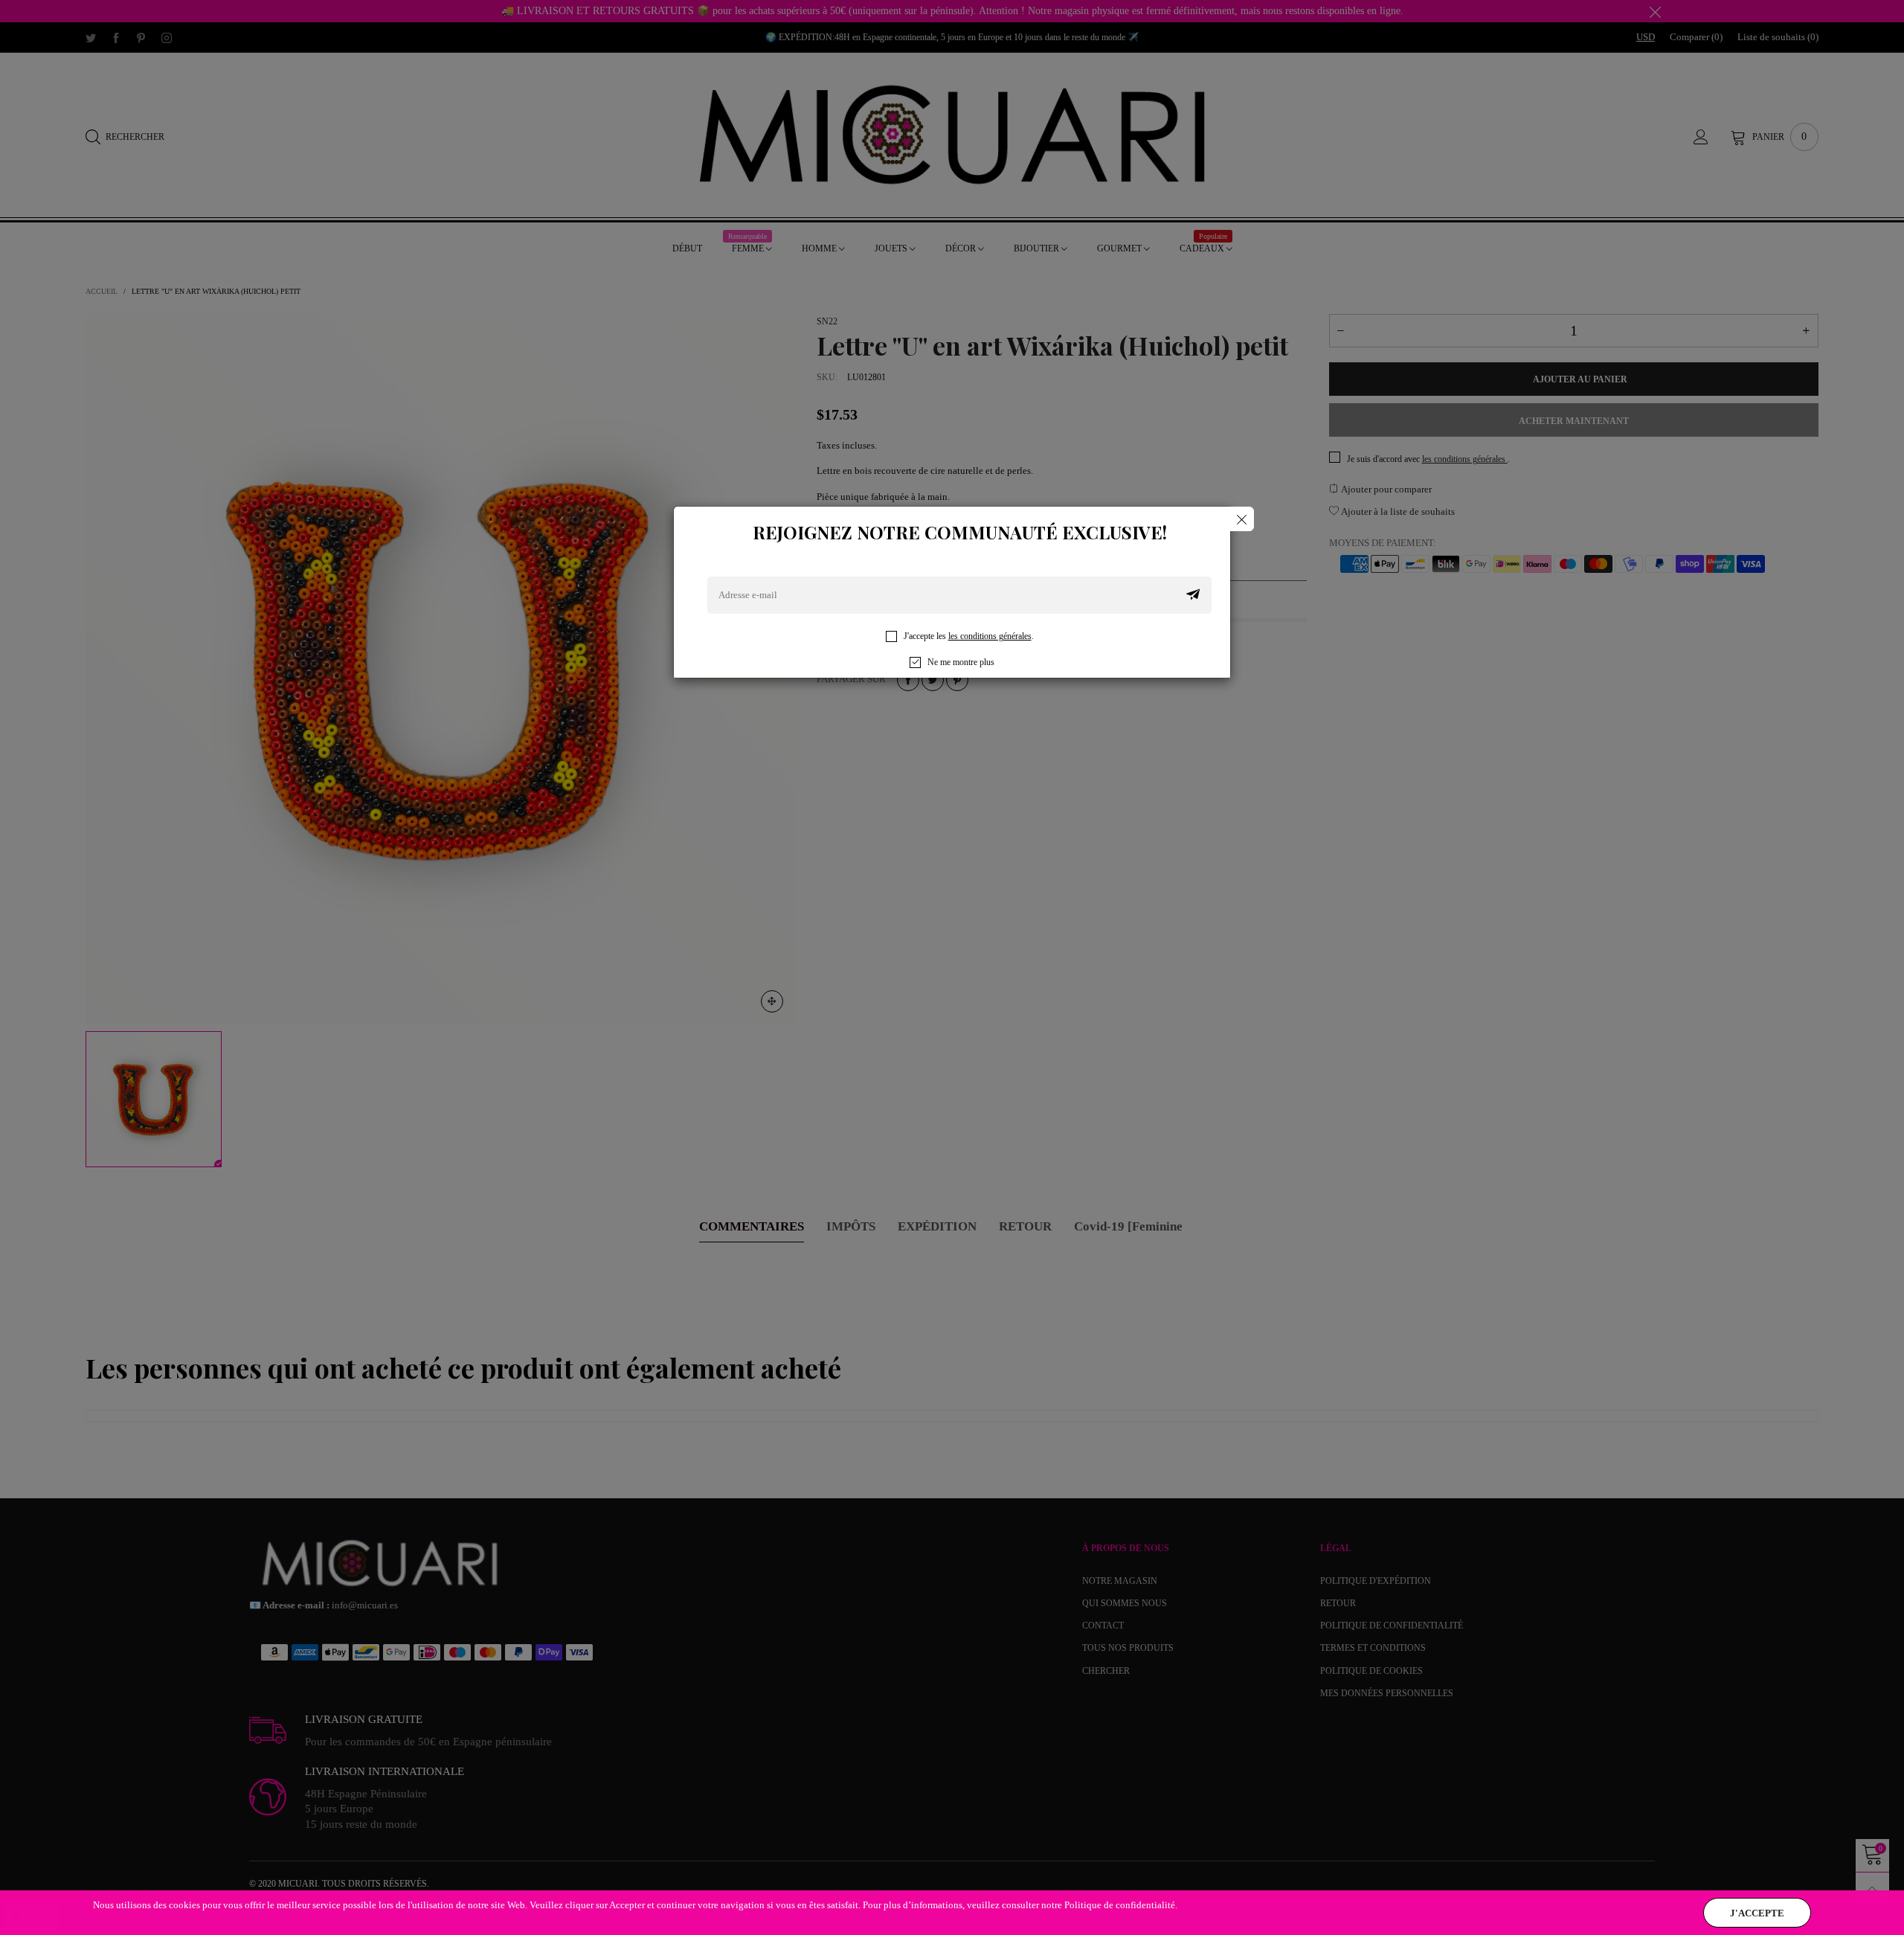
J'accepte (1757, 1913)
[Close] (1242, 519)
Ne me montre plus (961, 662)
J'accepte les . (969, 636)
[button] (1193, 595)
